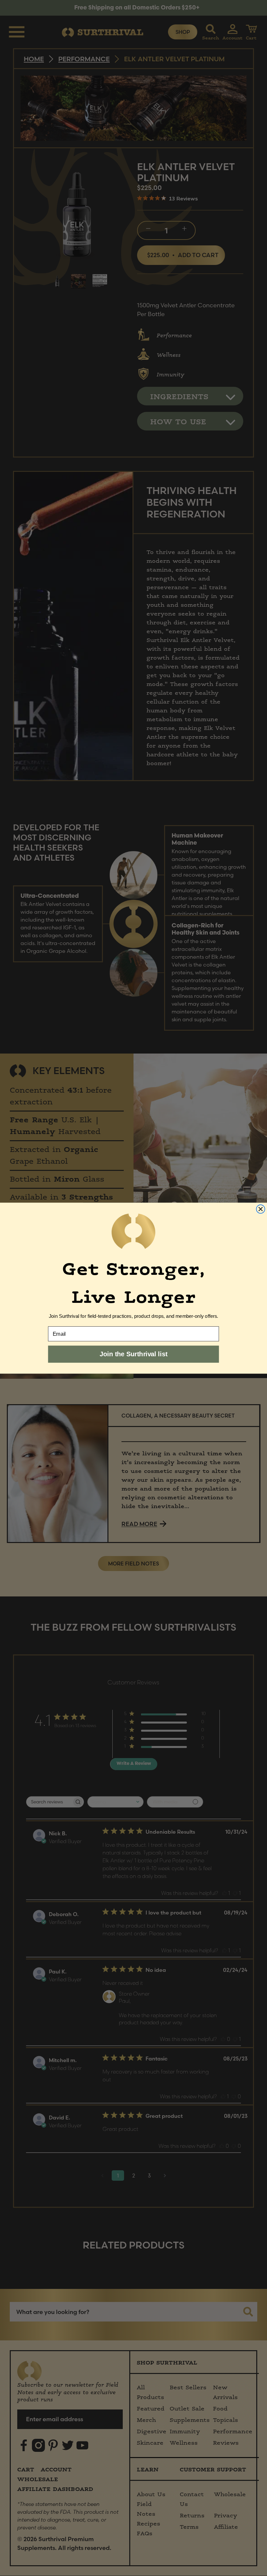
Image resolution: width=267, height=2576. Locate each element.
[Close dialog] (260, 1209)
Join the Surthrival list (133, 1354)
